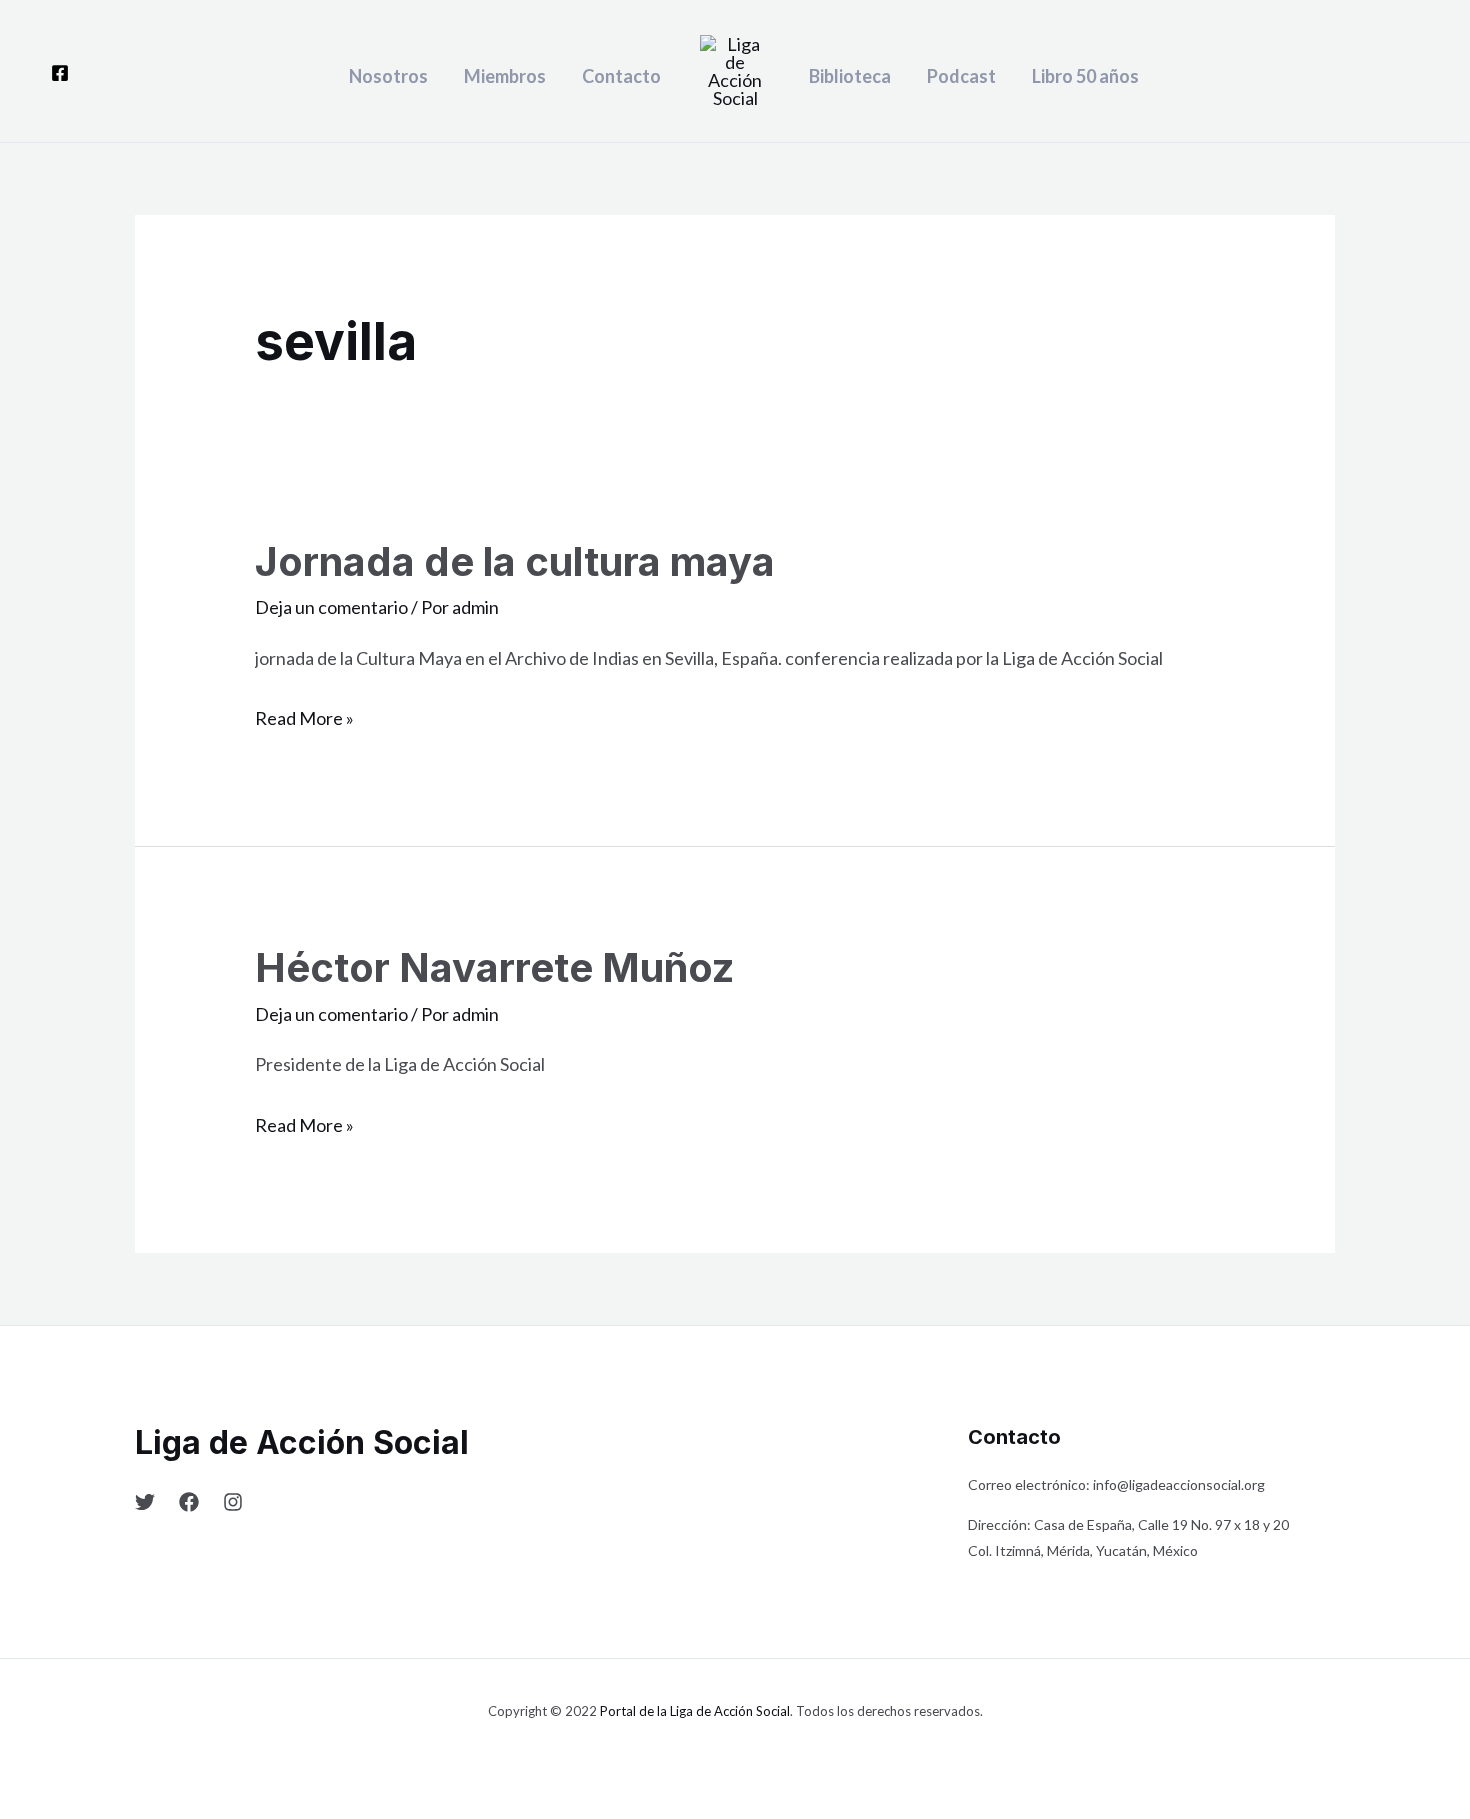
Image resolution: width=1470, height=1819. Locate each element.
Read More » (304, 715)
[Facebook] (60, 73)
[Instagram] (233, 1502)
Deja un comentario (331, 607)
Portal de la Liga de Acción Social (695, 1711)
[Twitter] (145, 1502)
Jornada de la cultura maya (515, 561)
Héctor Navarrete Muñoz (494, 967)
